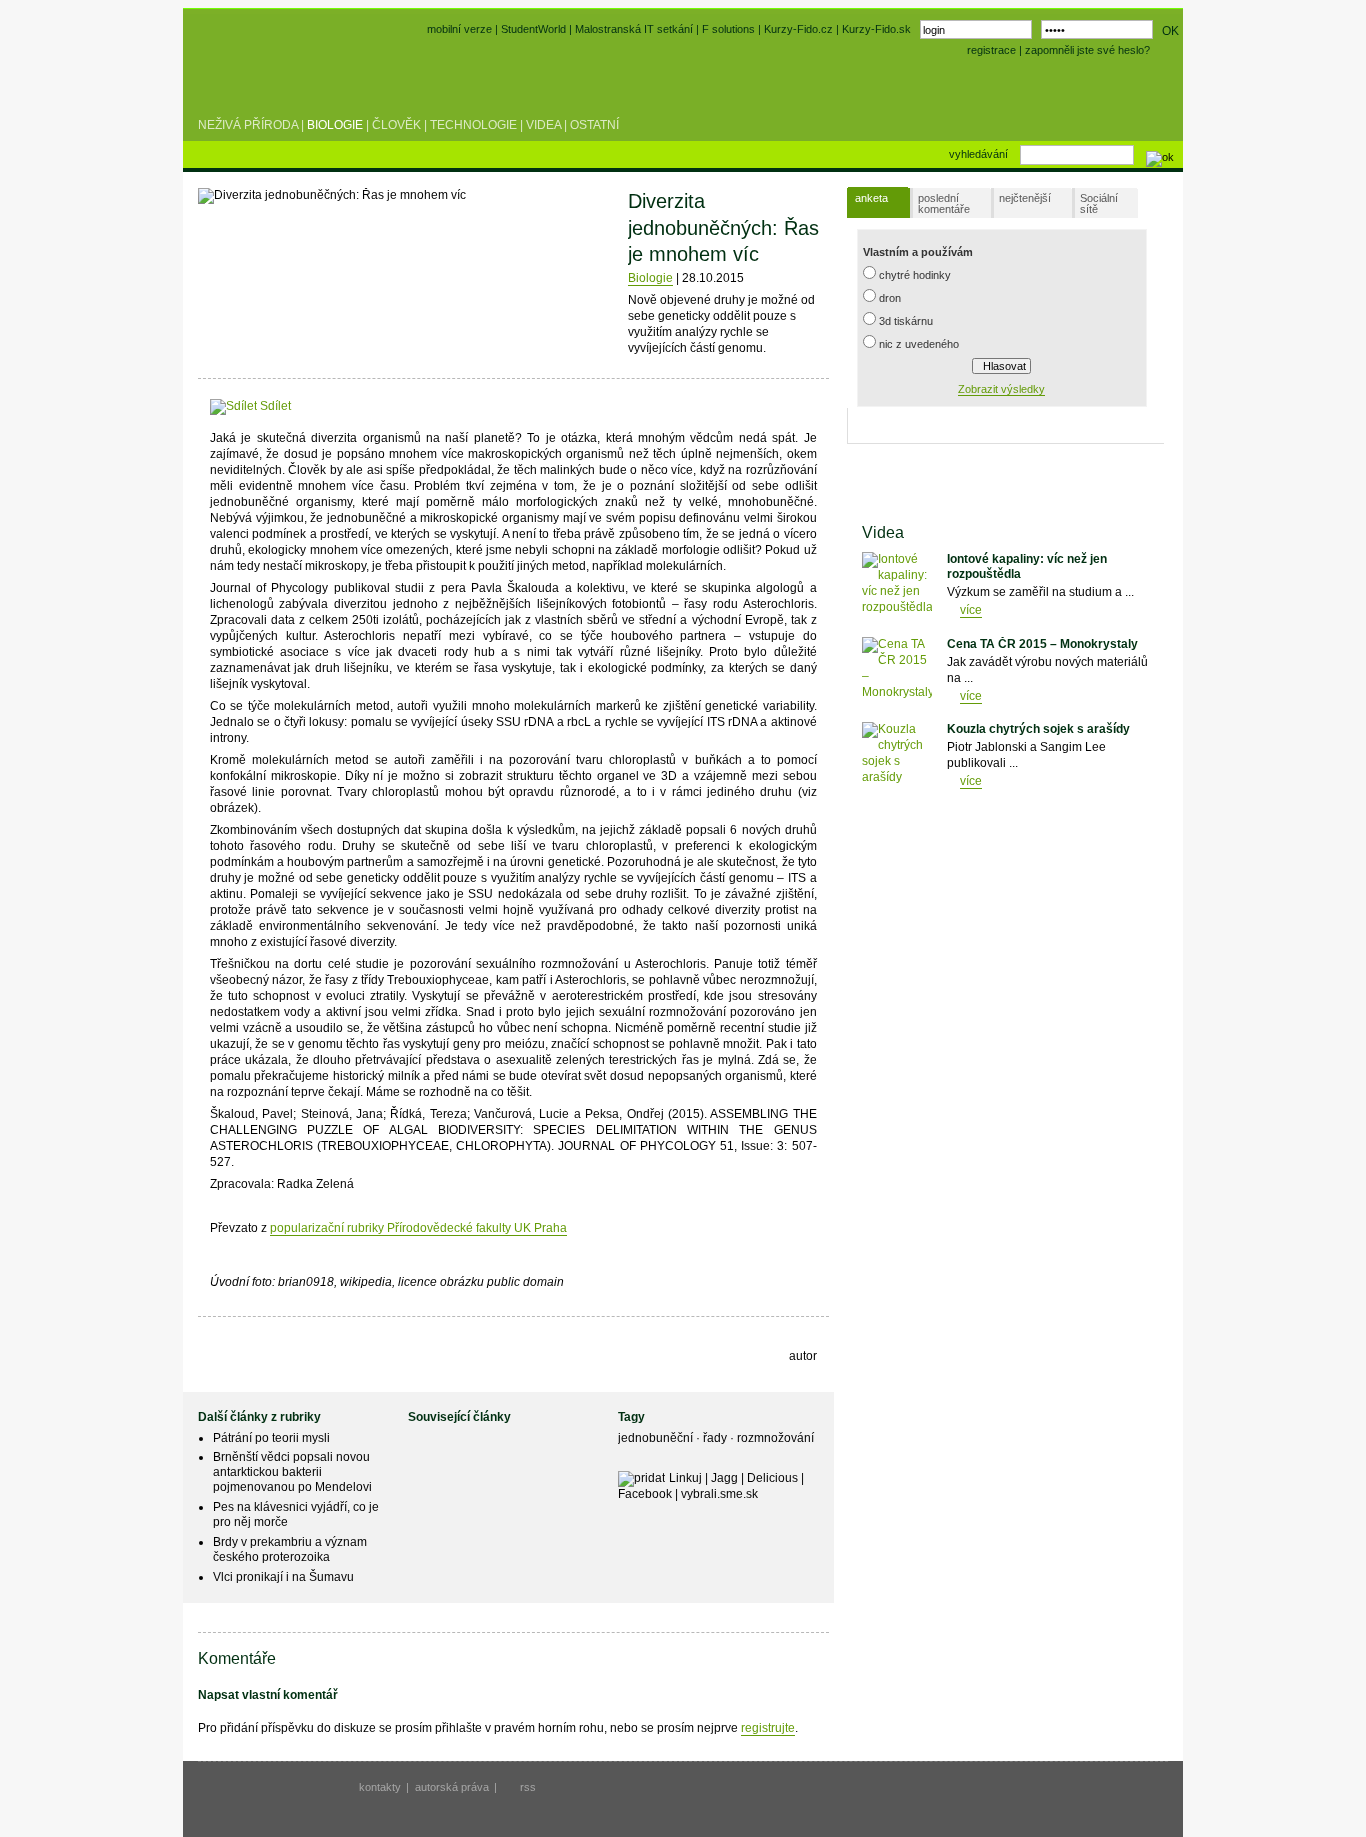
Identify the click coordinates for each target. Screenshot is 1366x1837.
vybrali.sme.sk (719, 1494)
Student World (251, 78)
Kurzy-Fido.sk (876, 29)
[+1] (367, 402)
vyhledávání (978, 154)
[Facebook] (303, 406)
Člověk (396, 125)
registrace (991, 50)
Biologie (335, 125)
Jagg (724, 1478)
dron (890, 298)
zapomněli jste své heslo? (1087, 50)
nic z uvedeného (919, 344)
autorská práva (452, 1787)
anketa (871, 198)
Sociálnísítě (1099, 203)
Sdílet (274, 406)
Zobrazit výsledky (1001, 389)
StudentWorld (533, 29)
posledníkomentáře (944, 203)
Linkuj (685, 1478)
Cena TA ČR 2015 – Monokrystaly (1042, 644)
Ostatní (594, 125)
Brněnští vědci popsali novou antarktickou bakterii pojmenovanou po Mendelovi (292, 1472)
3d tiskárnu (906, 321)
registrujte (768, 1728)
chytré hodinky (915, 275)
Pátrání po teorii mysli (271, 1438)
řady (716, 1438)
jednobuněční (657, 1438)
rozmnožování (775, 1438)
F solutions (728, 29)
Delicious (772, 1478)
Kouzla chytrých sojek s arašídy (1038, 729)
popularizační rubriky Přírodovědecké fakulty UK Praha (418, 1228)
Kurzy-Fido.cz (800, 29)
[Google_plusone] (367, 406)
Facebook (645, 1494)
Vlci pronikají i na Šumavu (283, 1577)
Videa (543, 125)
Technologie (473, 125)
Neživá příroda (248, 125)
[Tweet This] (322, 406)
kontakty (380, 1787)
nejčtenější (1025, 198)
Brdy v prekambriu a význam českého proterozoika (290, 1549)
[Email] (414, 406)
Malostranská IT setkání (634, 29)
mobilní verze (459, 29)
